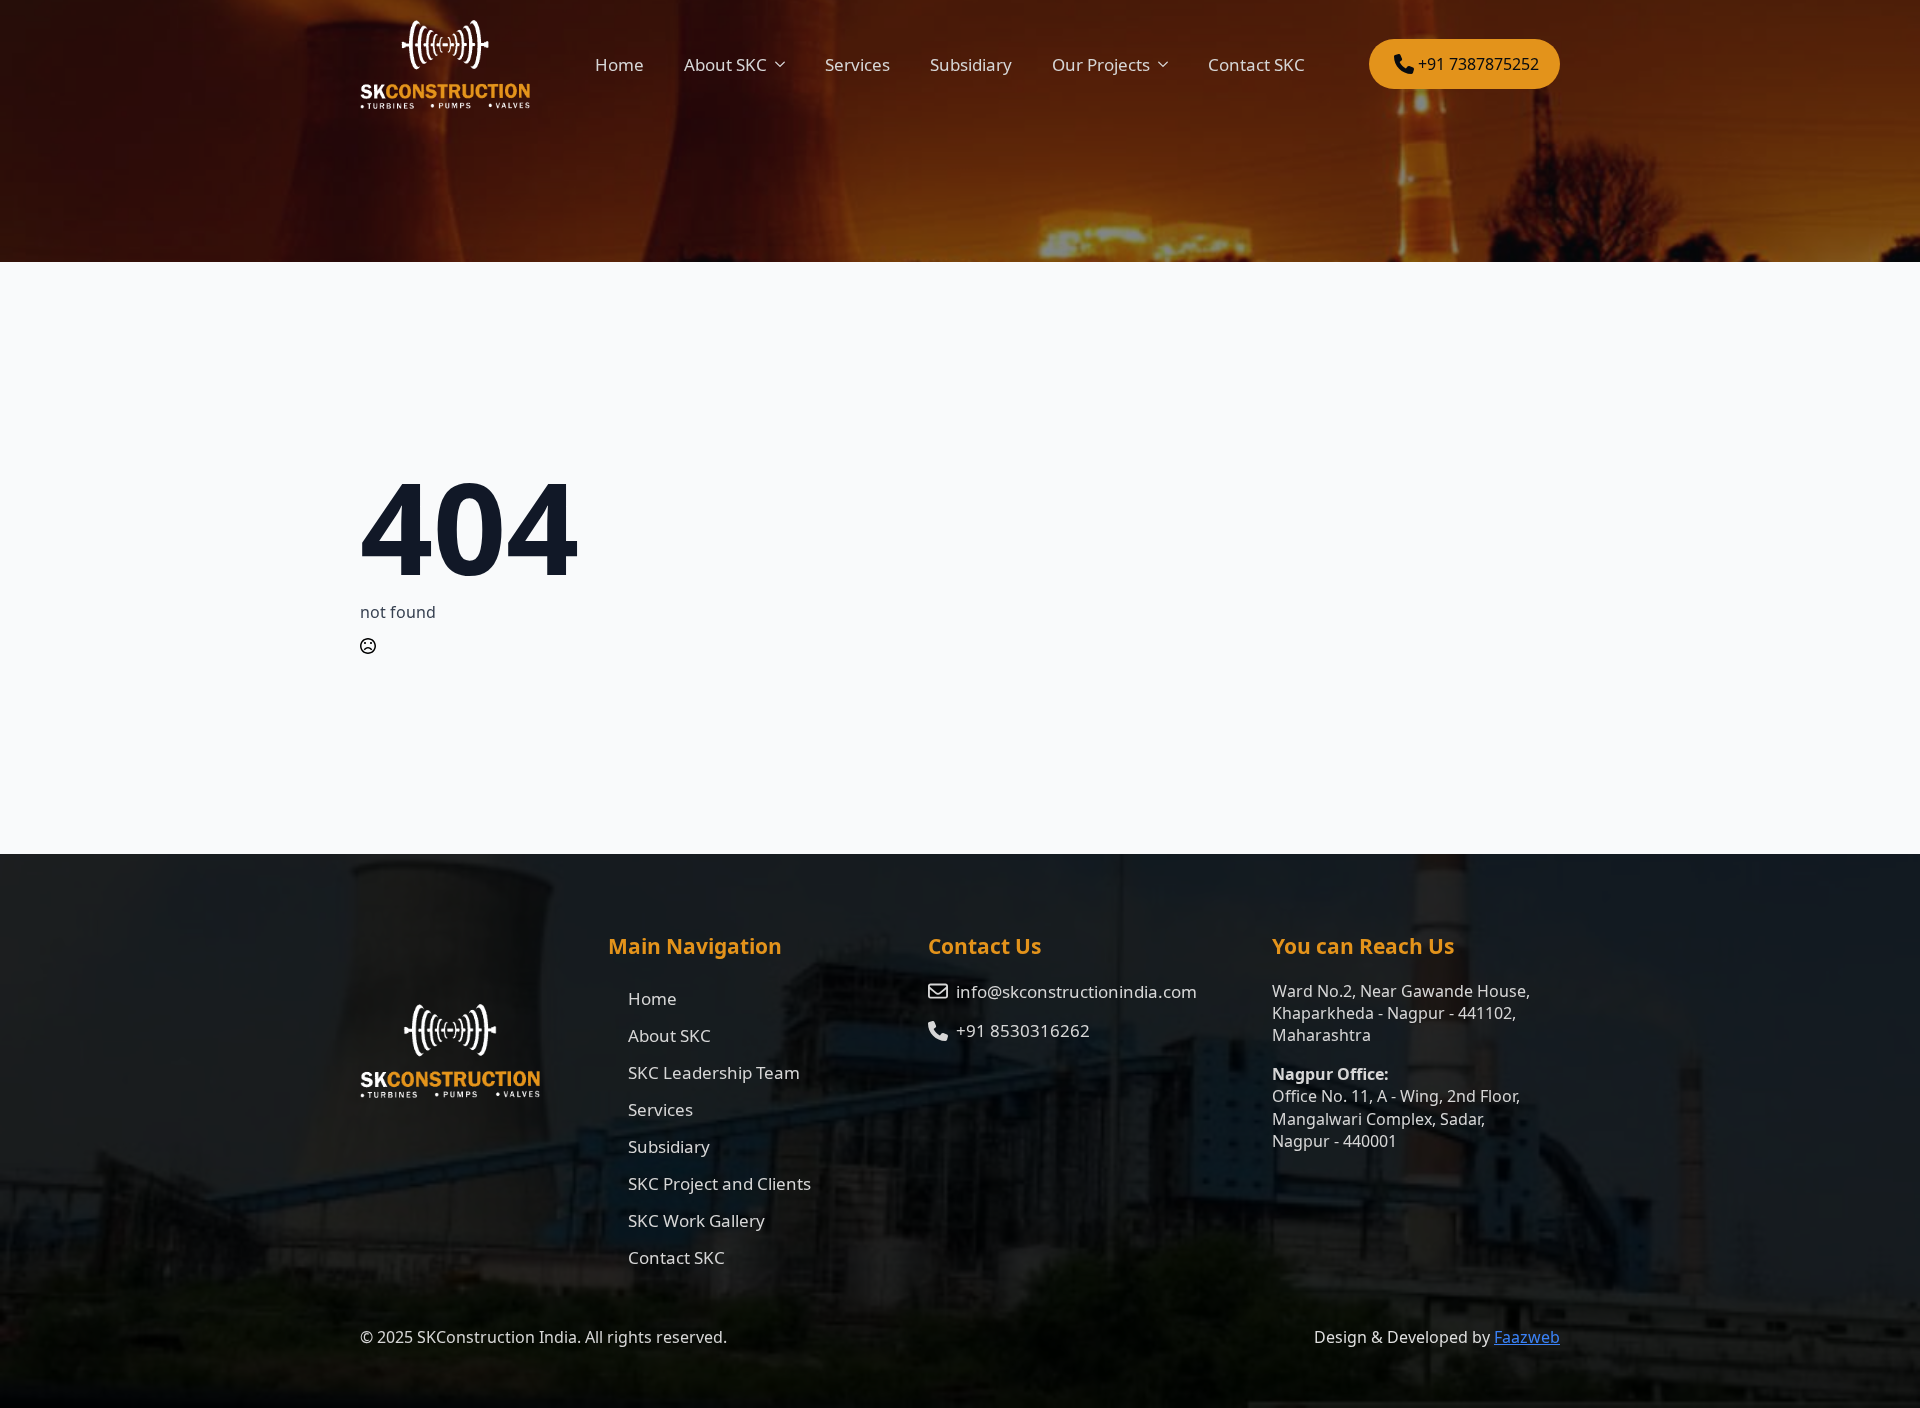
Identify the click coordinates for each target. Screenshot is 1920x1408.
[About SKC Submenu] (786, 64)
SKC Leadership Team (714, 1072)
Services (857, 64)
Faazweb (1527, 1337)
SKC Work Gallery (696, 1220)
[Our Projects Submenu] (1169, 64)
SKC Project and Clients (719, 1183)
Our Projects (1101, 64)
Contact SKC (1256, 64)
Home (619, 64)
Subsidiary (971, 64)
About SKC (725, 64)
